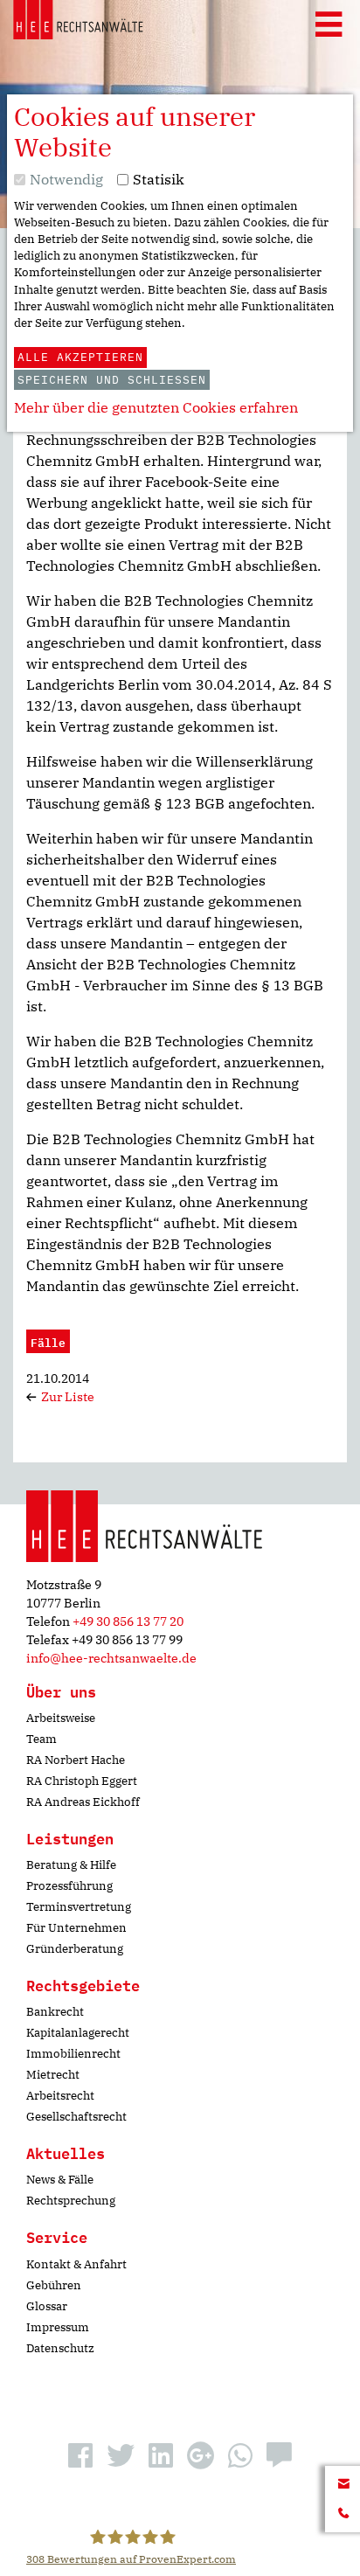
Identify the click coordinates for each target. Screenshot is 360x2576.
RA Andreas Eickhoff (83, 1802)
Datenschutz (60, 2348)
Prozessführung (69, 1886)
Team (42, 1739)
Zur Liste (66, 1397)
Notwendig (66, 179)
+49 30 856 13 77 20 (128, 1621)
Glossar (47, 2306)
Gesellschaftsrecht (76, 2117)
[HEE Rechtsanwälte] (78, 23)
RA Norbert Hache (76, 1760)
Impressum (58, 2327)
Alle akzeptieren (80, 357)
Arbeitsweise (61, 1718)
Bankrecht (55, 2012)
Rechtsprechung (71, 2201)
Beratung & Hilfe (71, 1865)
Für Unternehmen (76, 1928)
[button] (80, 2455)
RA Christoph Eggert (82, 1781)
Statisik (159, 179)
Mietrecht (53, 2075)
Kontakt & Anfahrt (76, 2264)
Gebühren (54, 2285)
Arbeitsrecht (60, 2096)
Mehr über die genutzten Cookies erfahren (156, 407)
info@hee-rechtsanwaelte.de (111, 1658)
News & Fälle (60, 2180)
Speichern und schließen (112, 380)
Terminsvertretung (79, 1907)
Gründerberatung (75, 1949)
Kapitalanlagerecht (78, 2033)
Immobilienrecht (73, 2054)
